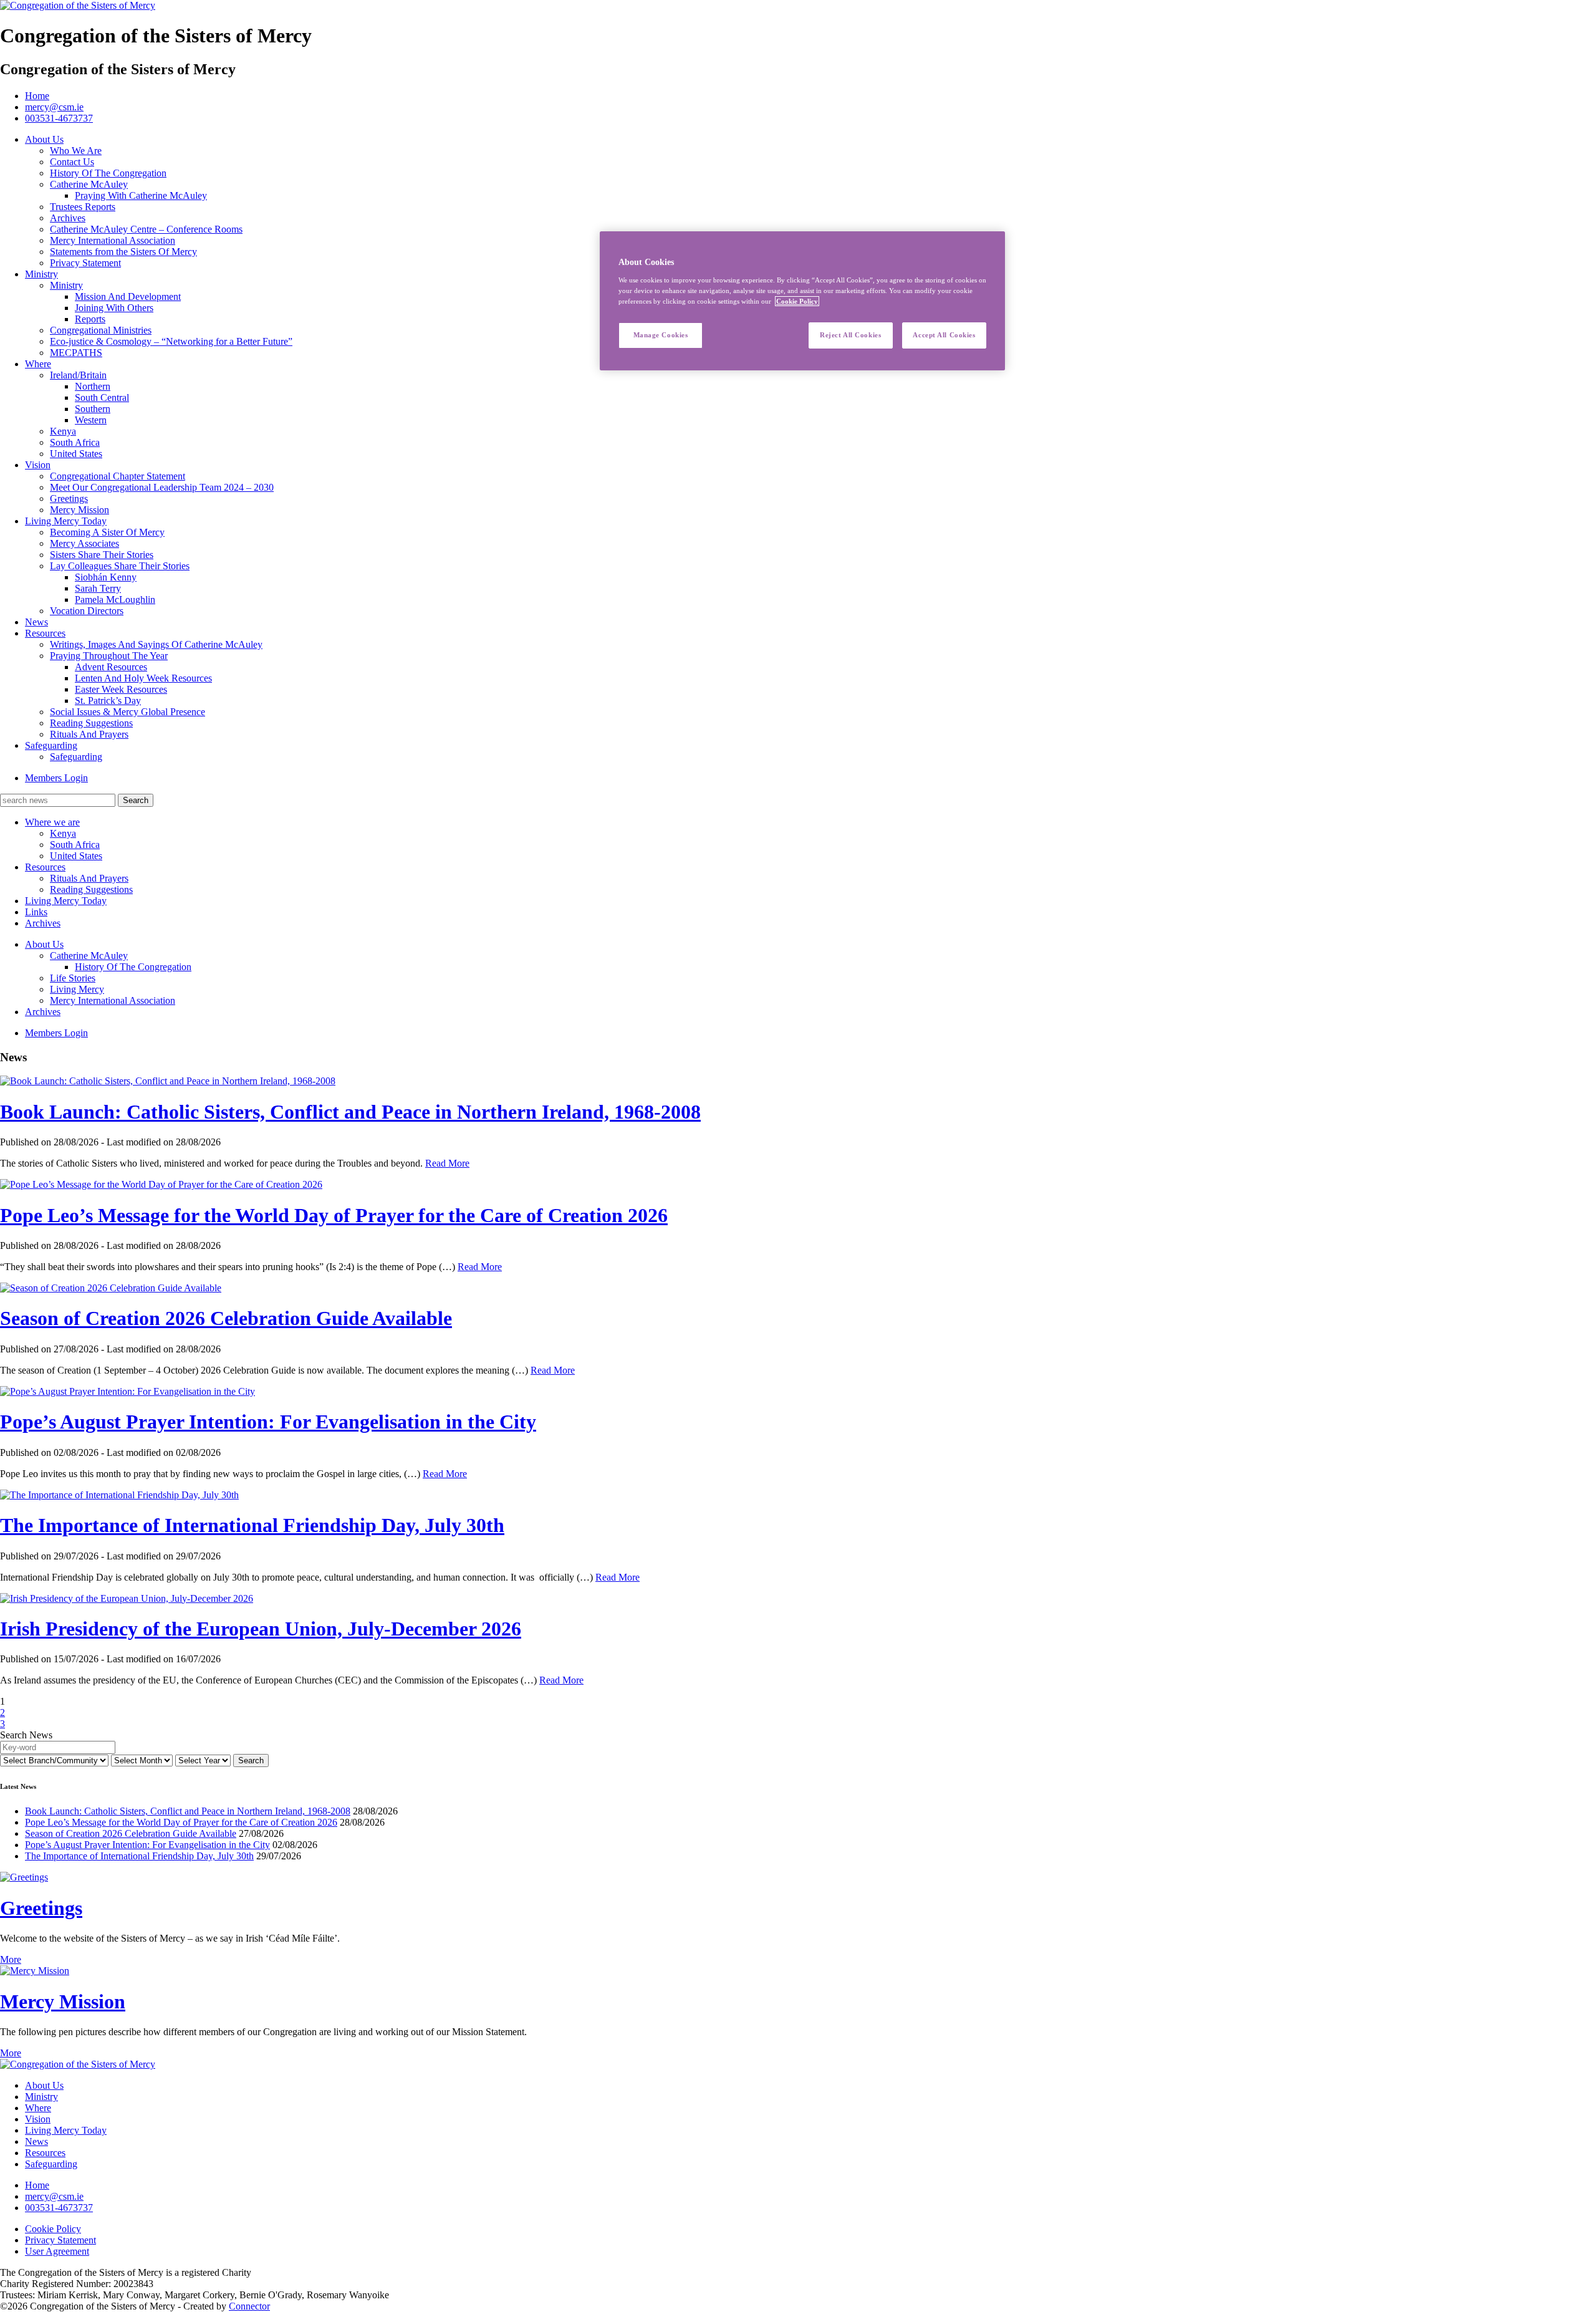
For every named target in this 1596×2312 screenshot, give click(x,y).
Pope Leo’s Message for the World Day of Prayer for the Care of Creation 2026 (334, 1215)
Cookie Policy (53, 2229)
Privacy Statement (60, 2240)
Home (37, 96)
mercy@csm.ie (54, 107)
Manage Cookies (661, 335)
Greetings (41, 1908)
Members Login (56, 778)
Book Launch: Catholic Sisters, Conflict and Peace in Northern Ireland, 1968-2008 (350, 1112)
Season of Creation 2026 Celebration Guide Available (226, 1318)
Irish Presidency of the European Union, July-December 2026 (261, 1629)
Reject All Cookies (850, 335)
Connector (249, 2306)
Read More (447, 1163)
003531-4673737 (59, 118)
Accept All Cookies (944, 335)
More (11, 1959)
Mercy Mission (63, 2001)
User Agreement (57, 2251)
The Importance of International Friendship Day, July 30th (252, 1525)
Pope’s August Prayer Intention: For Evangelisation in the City (268, 1422)
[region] (802, 301)
